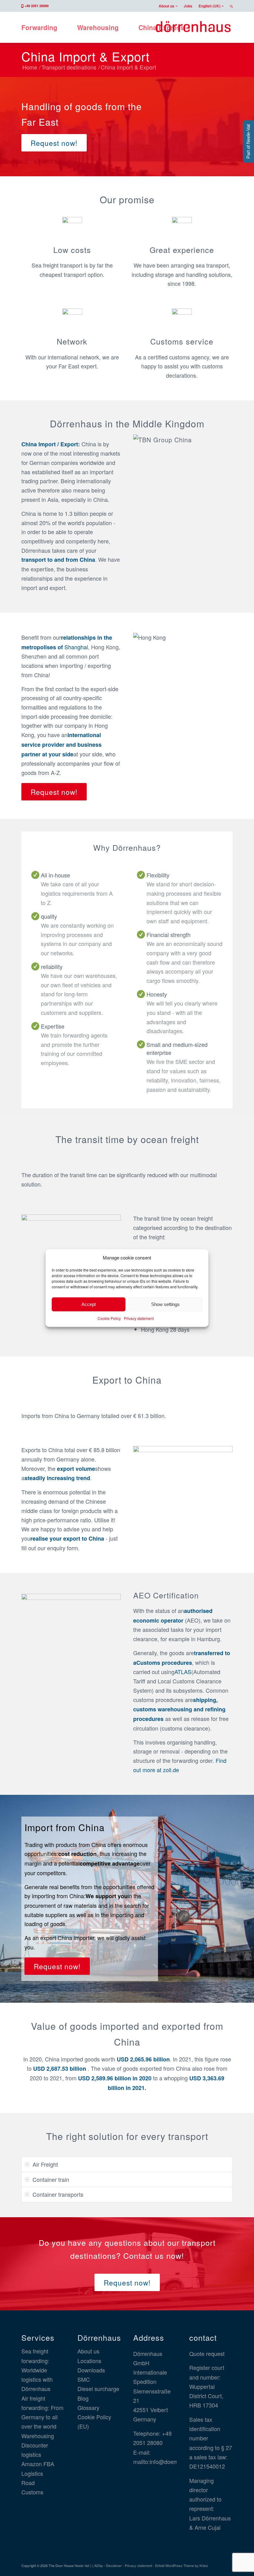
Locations (89, 2361)
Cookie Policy (109, 1319)
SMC (84, 2379)
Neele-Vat (82, 2565)
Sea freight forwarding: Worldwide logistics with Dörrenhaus (37, 2370)
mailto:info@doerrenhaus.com (170, 2461)
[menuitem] (168, 6)
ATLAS (183, 1672)
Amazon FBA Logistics (38, 2468)
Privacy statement (139, 1319)
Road (28, 2483)
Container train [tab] (51, 2179)
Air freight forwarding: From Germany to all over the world (42, 2412)
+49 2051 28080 (37, 6)
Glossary (88, 2407)
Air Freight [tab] (45, 2164)
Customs (32, 2492)
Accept (89, 1304)
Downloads (91, 2370)
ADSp (99, 2565)
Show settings (165, 1304)
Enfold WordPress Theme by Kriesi (182, 2565)
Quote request (207, 2353)
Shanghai (76, 647)
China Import (39, 444)
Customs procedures (164, 1663)
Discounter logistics (35, 2450)
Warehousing (38, 2436)
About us (166, 6)
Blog (83, 2398)
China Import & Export (85, 56)
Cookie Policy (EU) (94, 2421)
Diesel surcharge (98, 2389)
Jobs (188, 6)
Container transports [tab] (58, 2194)
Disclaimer (114, 2565)
